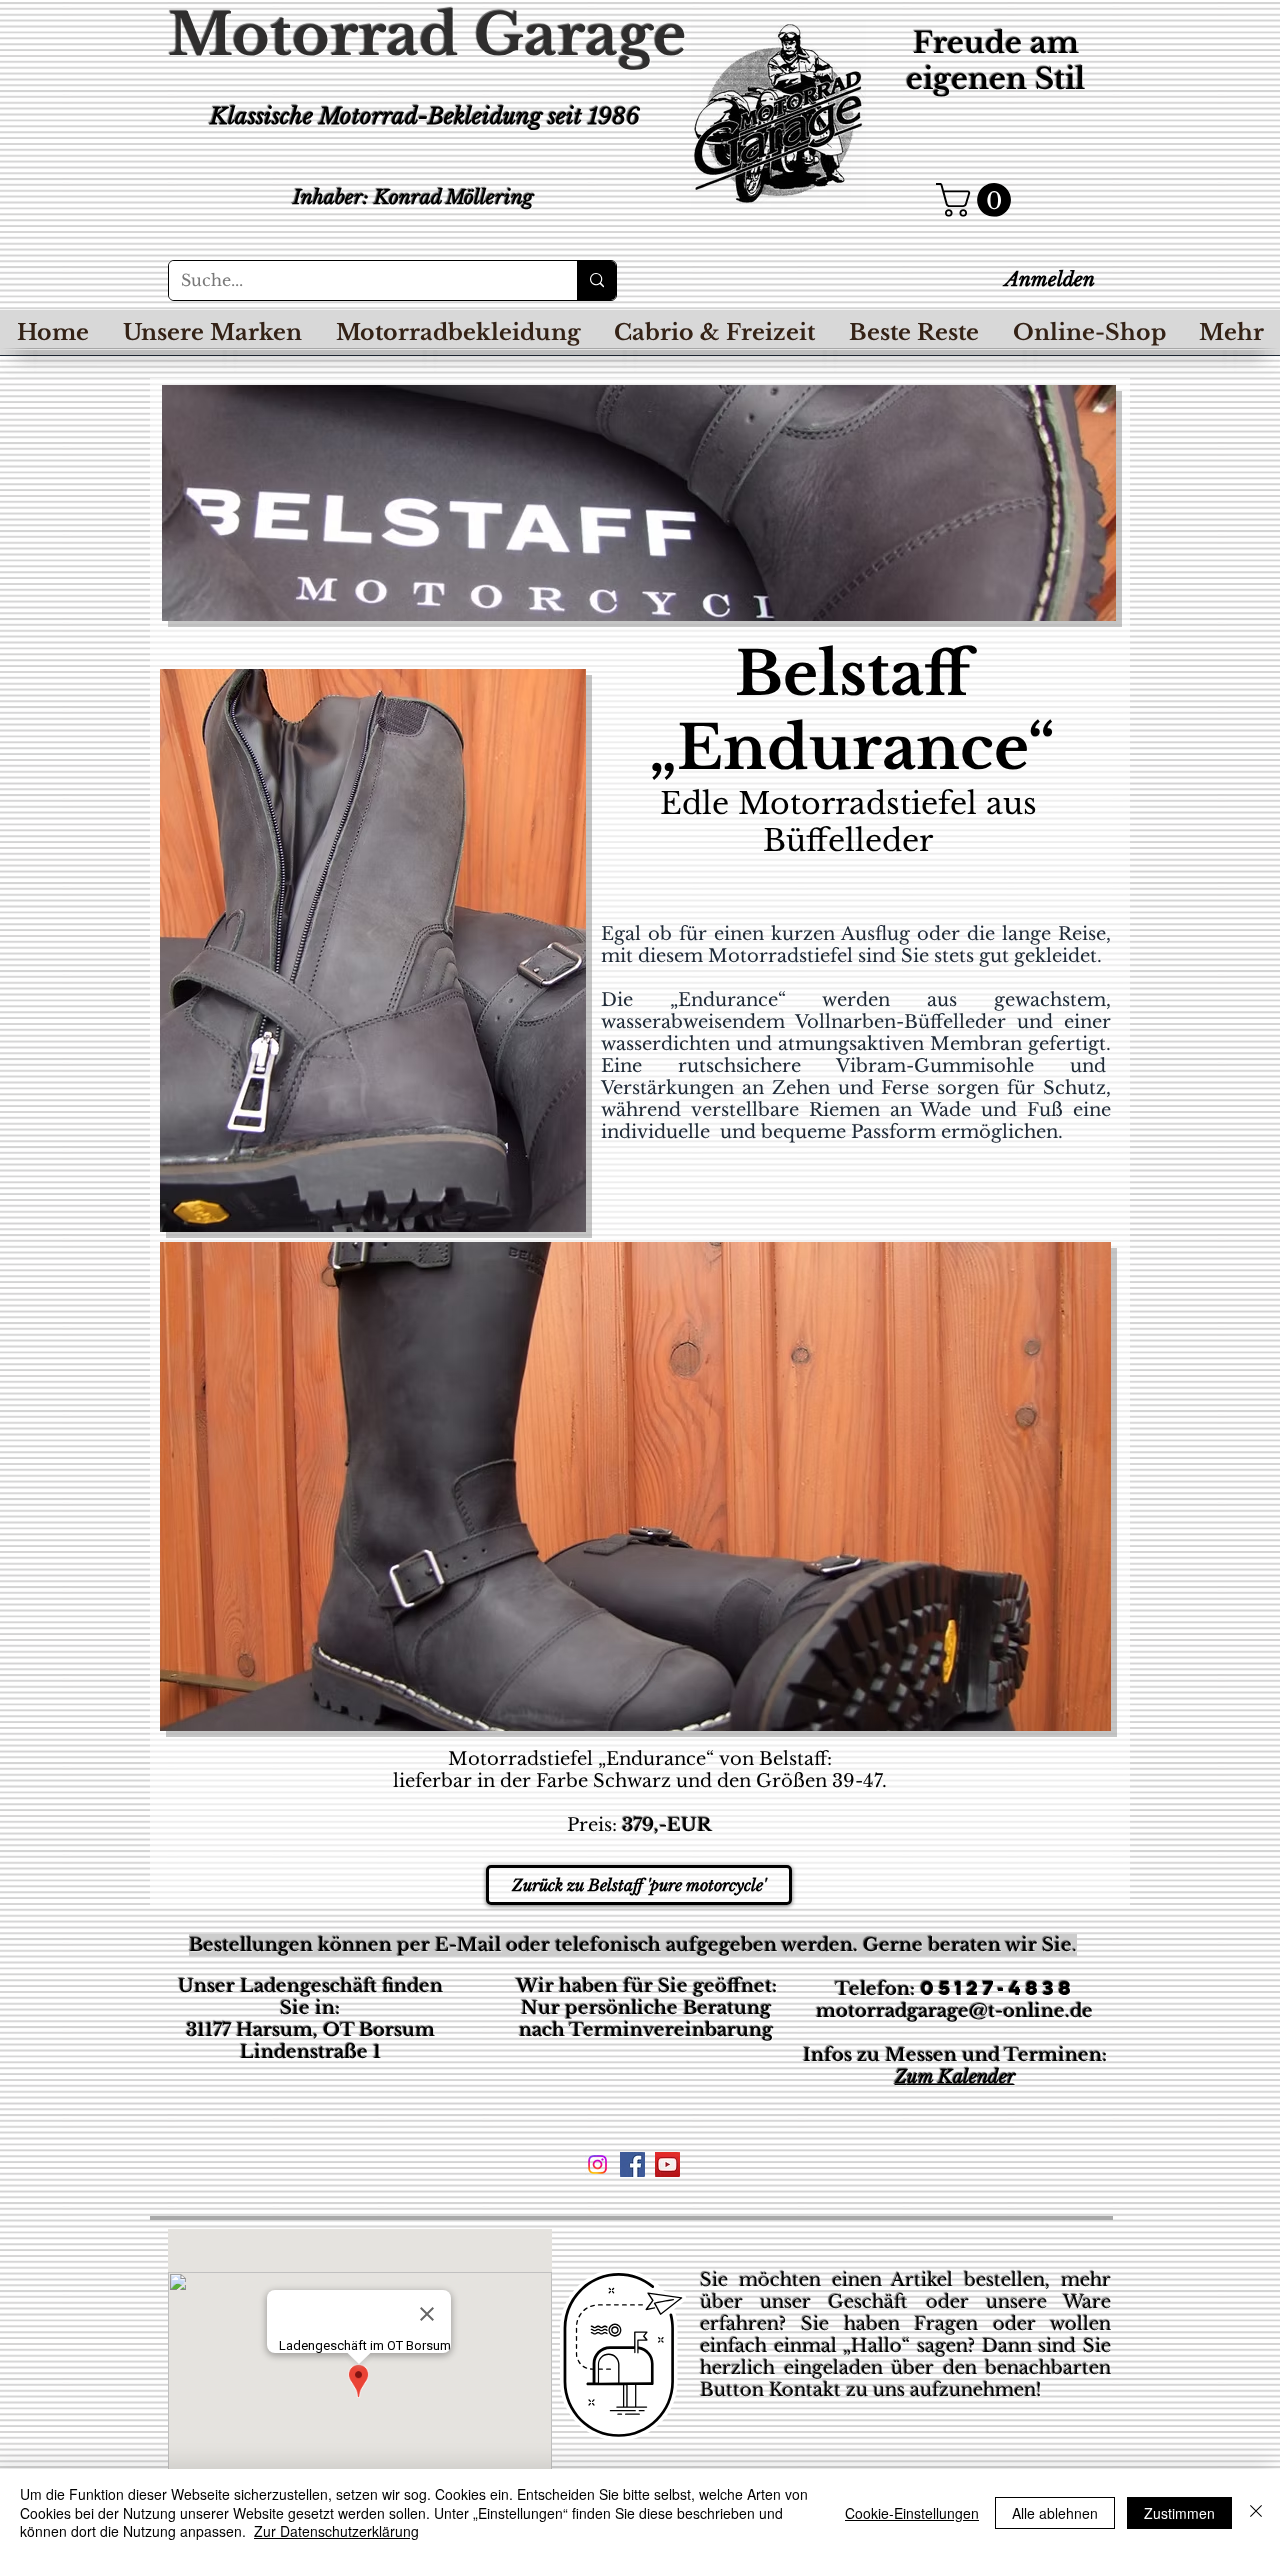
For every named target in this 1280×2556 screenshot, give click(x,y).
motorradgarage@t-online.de (954, 2011)
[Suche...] (596, 280)
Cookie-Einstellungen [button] (912, 2513)
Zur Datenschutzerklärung (336, 2531)
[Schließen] (1256, 2512)
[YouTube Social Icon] (667, 2164)
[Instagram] (597, 2164)
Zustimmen (1179, 2513)
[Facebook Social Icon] (632, 2164)
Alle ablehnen (1055, 2513)
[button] (977, 200)
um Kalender (961, 2077)
